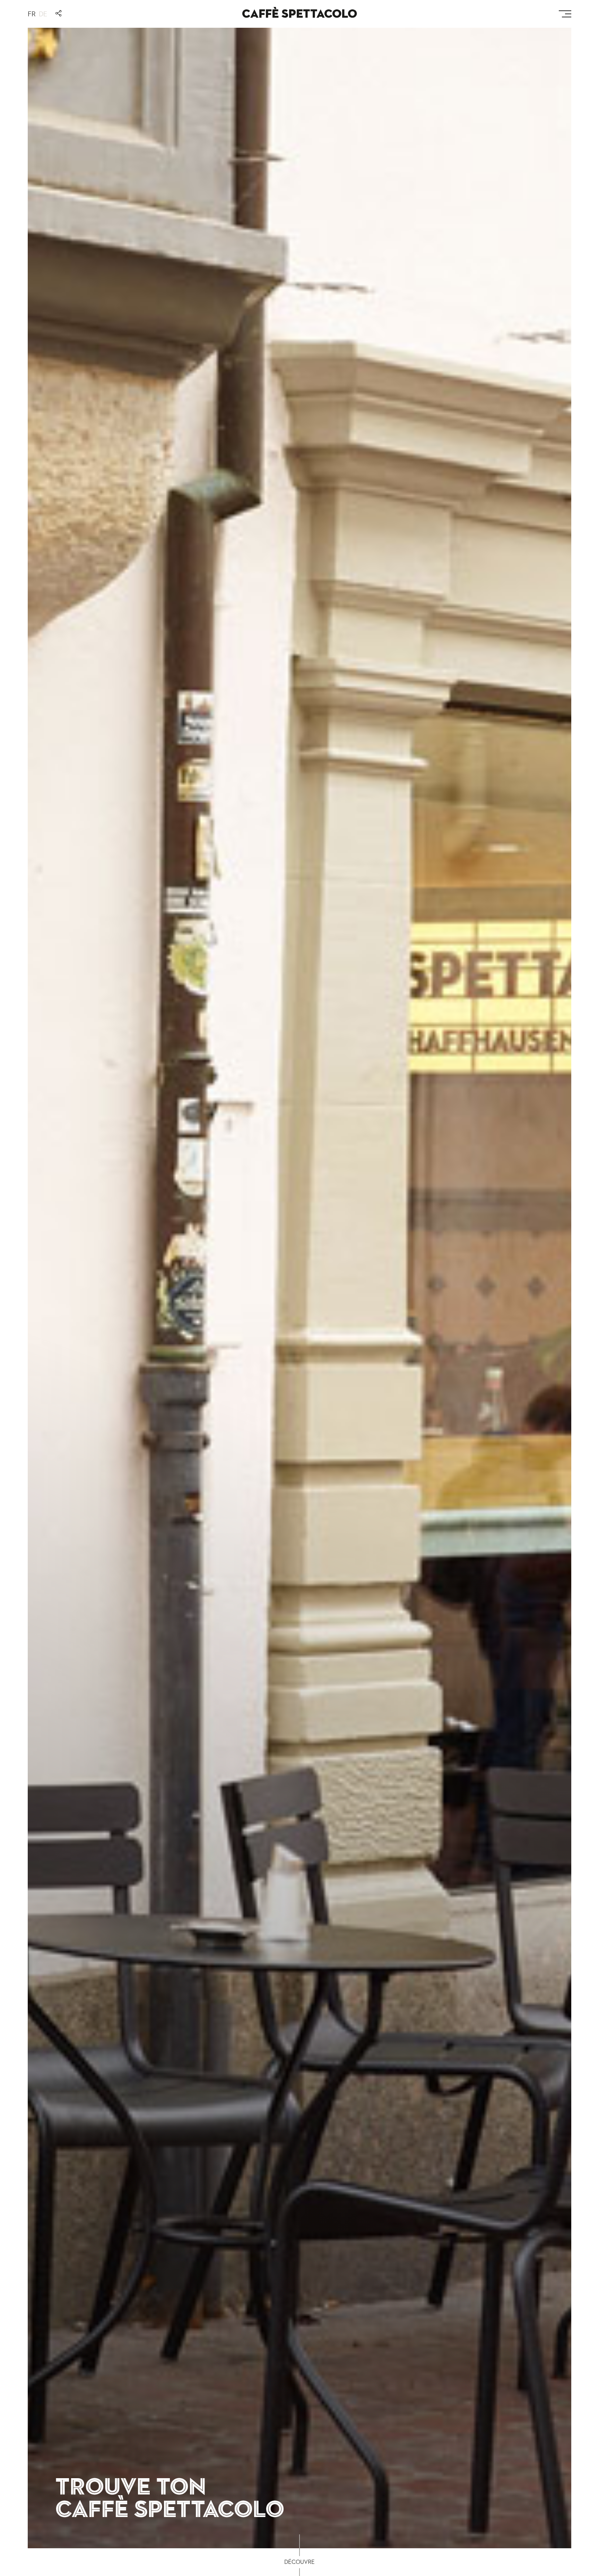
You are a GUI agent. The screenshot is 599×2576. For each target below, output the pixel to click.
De (43, 14)
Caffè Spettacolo (299, 14)
